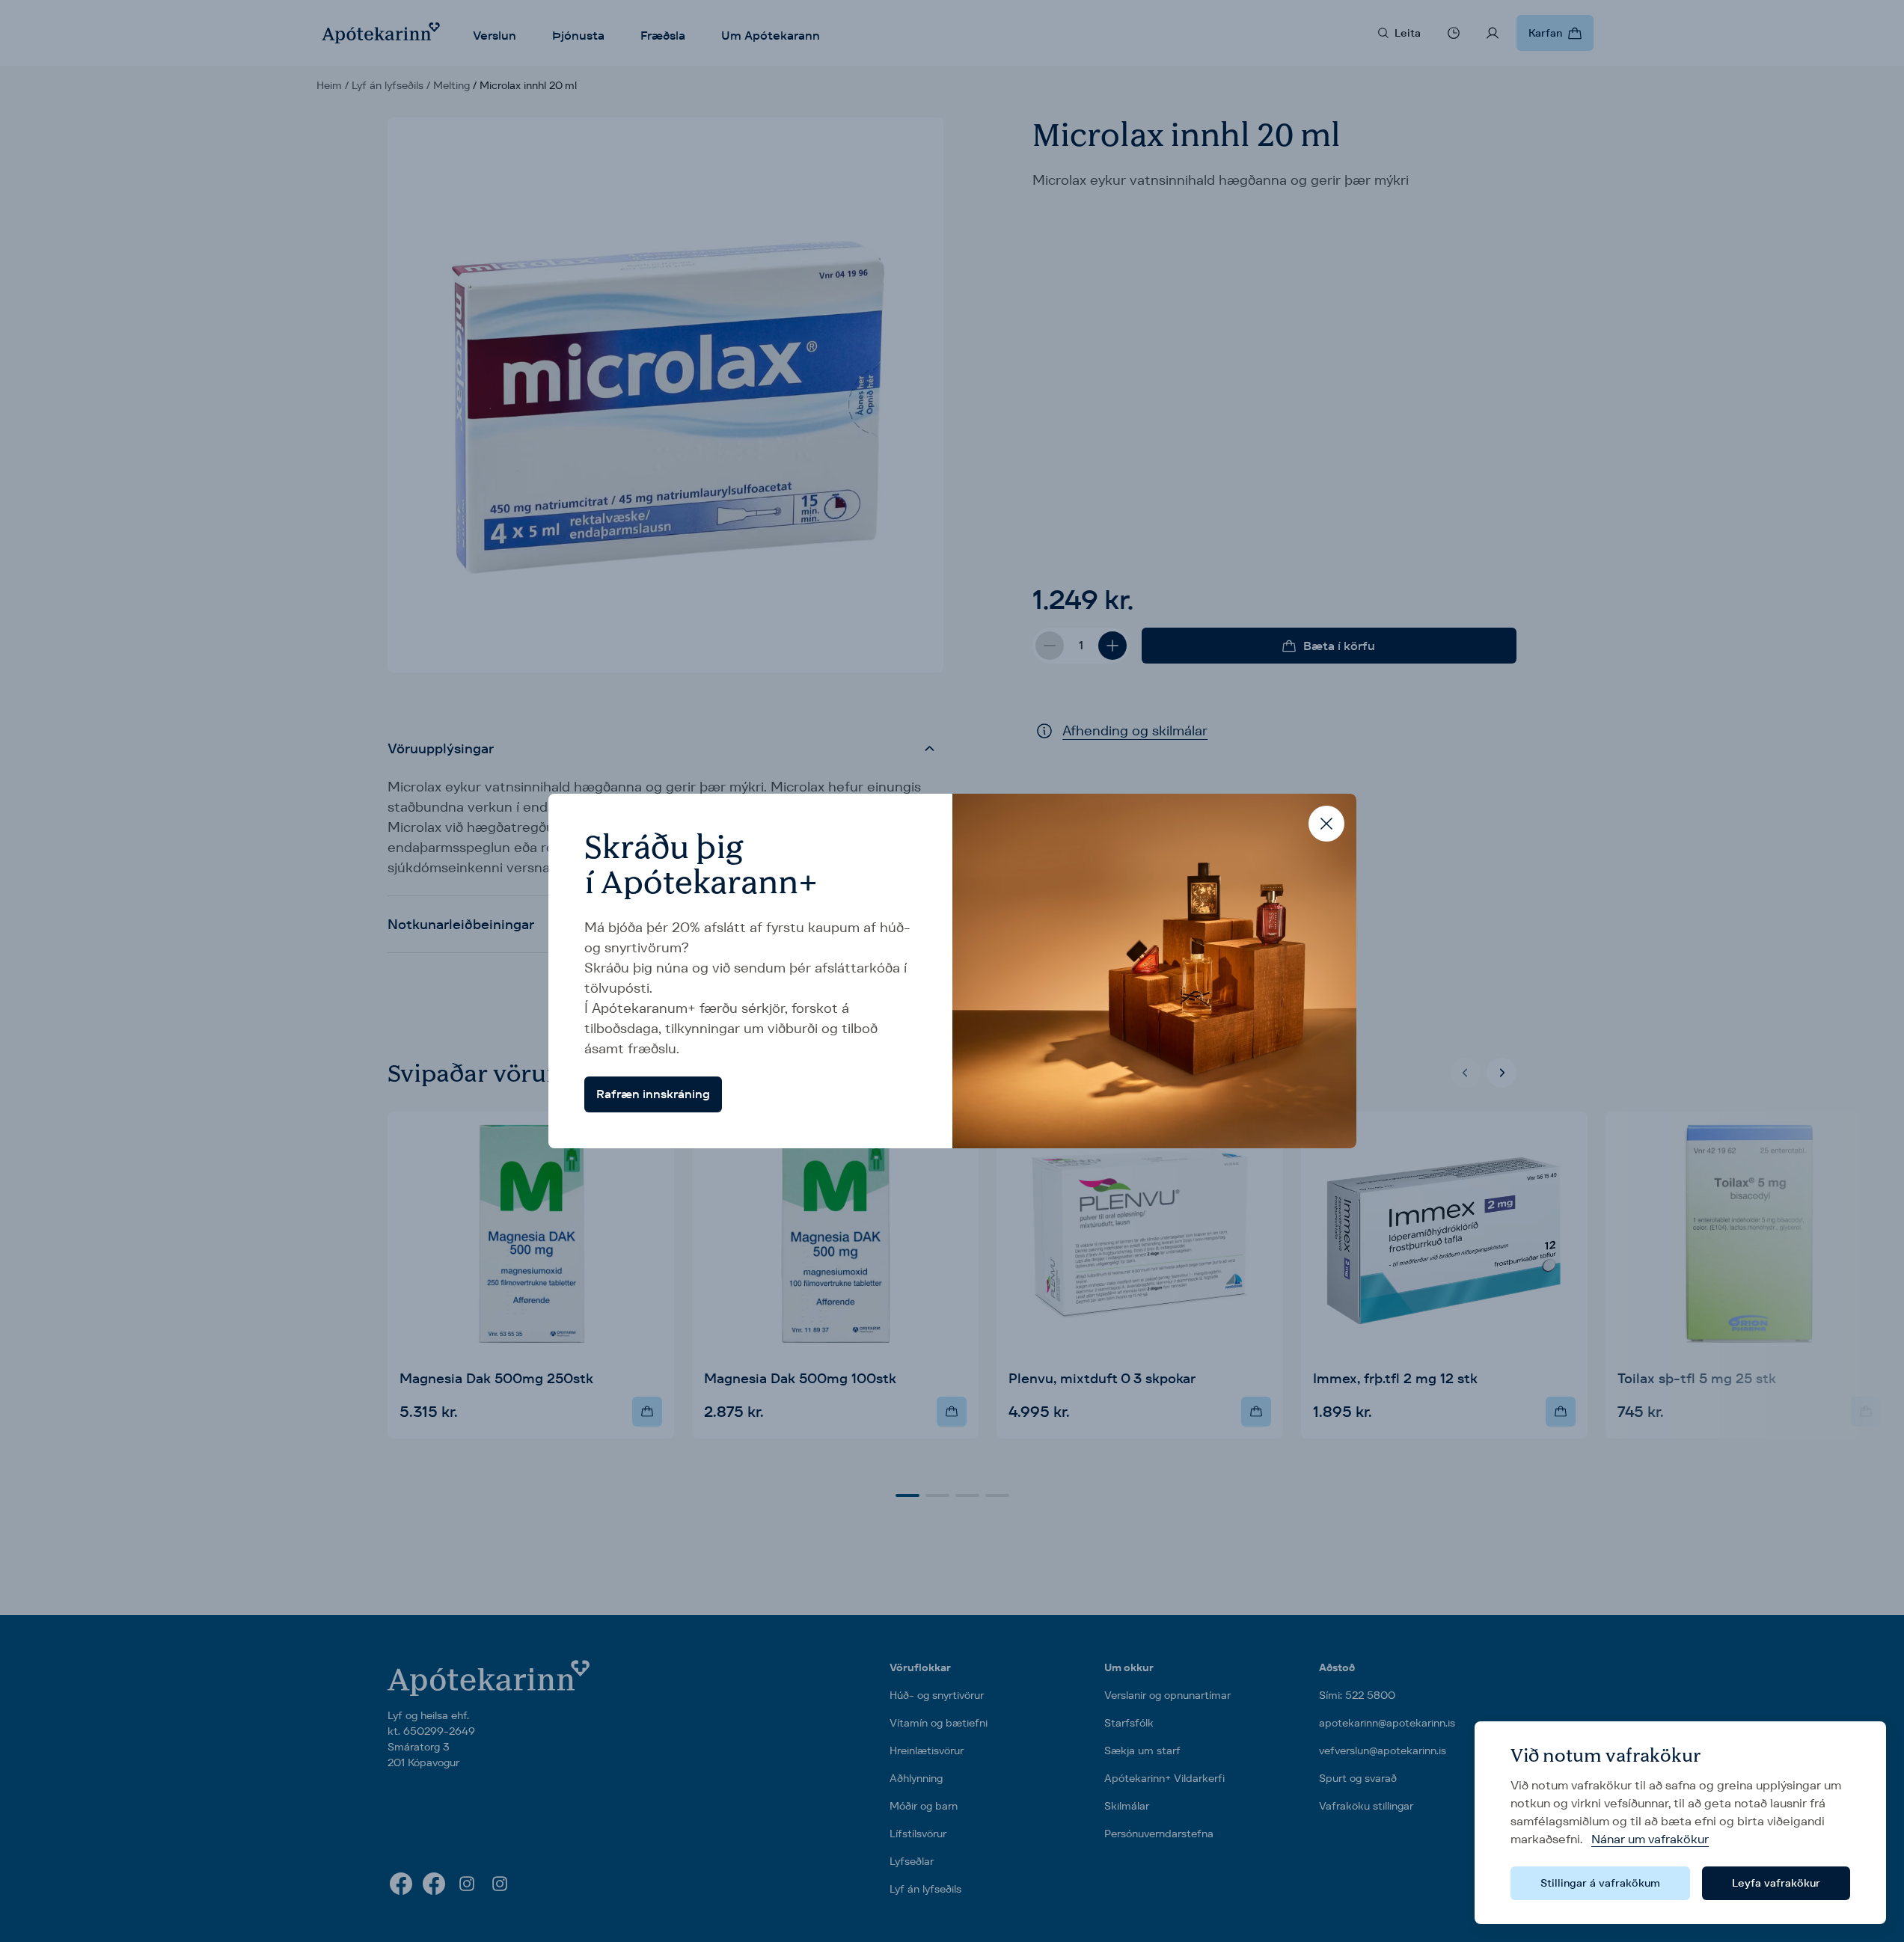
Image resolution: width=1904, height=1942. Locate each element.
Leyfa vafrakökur (1776, 1883)
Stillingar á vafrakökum (1600, 1883)
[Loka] (1326, 824)
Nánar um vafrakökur (1650, 1839)
